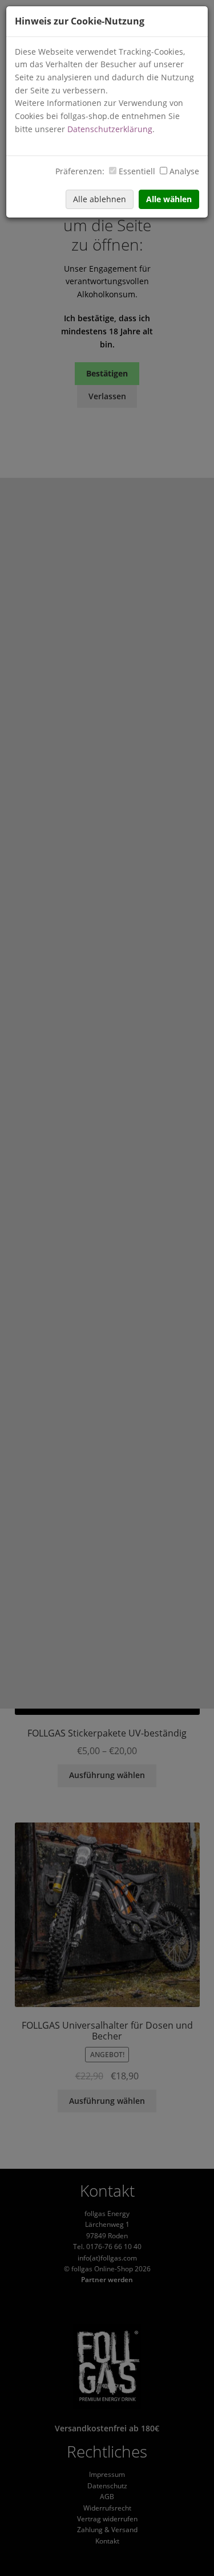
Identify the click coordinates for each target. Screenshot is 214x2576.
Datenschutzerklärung (110, 129)
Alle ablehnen (100, 199)
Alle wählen (169, 199)
